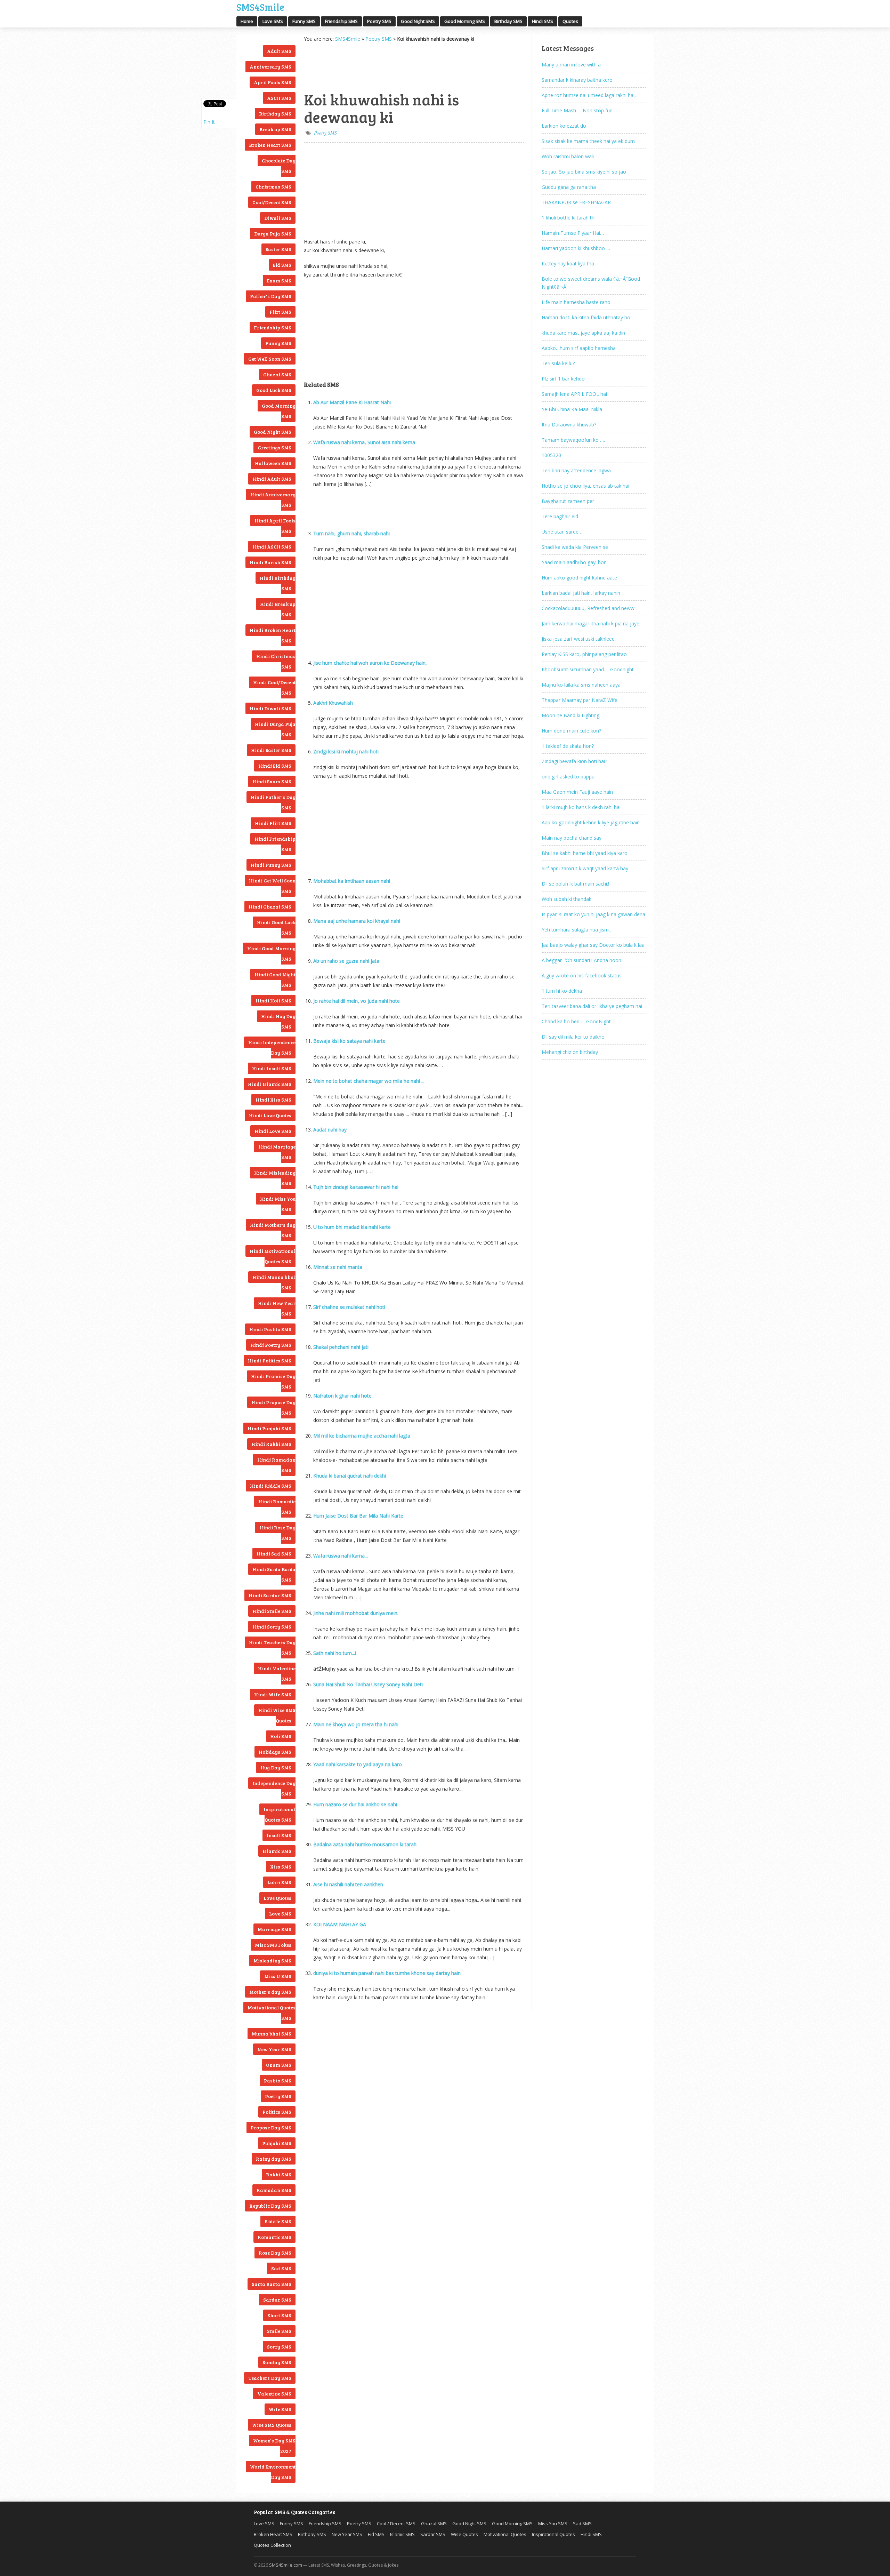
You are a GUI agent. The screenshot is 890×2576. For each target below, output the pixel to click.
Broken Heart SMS (270, 145)
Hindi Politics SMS (270, 1361)
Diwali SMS (278, 218)
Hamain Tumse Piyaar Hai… (573, 233)
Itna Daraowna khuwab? (569, 425)
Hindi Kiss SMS (273, 1100)
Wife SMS (280, 2409)
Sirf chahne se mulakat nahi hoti (349, 1307)
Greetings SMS (274, 447)
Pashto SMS (278, 2081)
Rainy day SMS (274, 2159)
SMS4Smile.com (286, 2565)
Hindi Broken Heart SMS (273, 635)
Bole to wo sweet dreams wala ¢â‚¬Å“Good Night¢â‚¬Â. (591, 283)
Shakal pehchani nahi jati (341, 1347)
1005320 (551, 455)
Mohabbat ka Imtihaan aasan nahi (352, 881)
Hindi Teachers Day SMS (272, 1647)
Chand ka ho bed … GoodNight (576, 1021)
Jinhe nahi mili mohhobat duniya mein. (356, 1613)
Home (247, 21)
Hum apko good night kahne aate (579, 578)
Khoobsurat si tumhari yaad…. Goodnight (588, 669)
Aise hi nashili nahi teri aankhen (348, 1884)
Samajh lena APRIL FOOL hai (574, 394)
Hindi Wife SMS (273, 1694)
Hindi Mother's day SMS (273, 1230)
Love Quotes (277, 1898)
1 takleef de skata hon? (568, 746)
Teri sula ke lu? (558, 363)
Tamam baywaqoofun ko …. (573, 440)
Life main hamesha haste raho (576, 302)
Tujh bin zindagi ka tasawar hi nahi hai (356, 1187)
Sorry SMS (279, 2347)
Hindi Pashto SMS (270, 1329)
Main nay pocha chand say (572, 838)
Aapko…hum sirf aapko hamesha (579, 348)
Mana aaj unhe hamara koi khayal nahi (357, 921)
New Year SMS (274, 2049)
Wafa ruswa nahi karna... (341, 1556)
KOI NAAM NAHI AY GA (340, 1924)
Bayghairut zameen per (568, 501)
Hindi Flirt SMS (273, 823)
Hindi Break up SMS (278, 609)
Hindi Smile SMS (272, 1611)
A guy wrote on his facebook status (582, 975)
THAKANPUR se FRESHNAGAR (576, 202)
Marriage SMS (274, 1929)
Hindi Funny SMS (271, 865)
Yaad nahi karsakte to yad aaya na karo (358, 1764)
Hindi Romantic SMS (277, 1507)
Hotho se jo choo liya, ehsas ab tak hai (585, 486)
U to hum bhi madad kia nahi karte (352, 1227)
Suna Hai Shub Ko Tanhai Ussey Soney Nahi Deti (368, 1684)
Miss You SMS (553, 2523)
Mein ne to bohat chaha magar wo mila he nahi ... (369, 1081)
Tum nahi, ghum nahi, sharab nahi (351, 533)
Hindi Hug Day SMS (278, 1021)
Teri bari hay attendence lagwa (576, 470)
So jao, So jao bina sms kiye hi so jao (584, 172)
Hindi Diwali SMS (270, 708)
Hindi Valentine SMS (277, 1674)
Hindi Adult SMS (272, 479)
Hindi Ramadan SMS (276, 1465)
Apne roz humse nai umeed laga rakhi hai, (589, 95)
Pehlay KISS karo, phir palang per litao (584, 654)
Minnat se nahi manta (338, 1267)
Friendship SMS (341, 21)
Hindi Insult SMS (272, 1068)
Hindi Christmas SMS (276, 661)
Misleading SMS (272, 1961)
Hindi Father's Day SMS (273, 802)
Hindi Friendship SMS (275, 844)
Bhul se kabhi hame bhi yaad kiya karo (585, 853)
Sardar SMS (277, 2300)
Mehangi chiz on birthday (570, 1052)
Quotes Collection (272, 2545)
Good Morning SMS (465, 21)
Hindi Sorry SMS (272, 1627)
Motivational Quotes (505, 2534)
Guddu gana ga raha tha (569, 187)
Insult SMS (279, 1835)
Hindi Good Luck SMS (276, 927)
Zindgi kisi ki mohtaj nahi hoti (346, 751)
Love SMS (273, 21)
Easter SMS (278, 249)
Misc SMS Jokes (273, 1945)
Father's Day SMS (271, 296)
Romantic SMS (274, 2237)
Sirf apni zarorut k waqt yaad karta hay (585, 868)
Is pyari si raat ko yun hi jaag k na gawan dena (593, 914)
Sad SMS (281, 2268)
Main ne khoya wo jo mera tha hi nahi (356, 1724)
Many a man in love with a (571, 65)
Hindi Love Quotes (270, 1115)
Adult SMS (279, 51)
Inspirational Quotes (553, 2534)
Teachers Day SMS (270, 2378)
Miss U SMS (278, 1976)
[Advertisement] (339, 66)
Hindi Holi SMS (273, 1001)
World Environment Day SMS (273, 2472)
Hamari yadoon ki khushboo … (576, 248)
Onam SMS (279, 2065)
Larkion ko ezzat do (564, 126)
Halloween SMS (273, 463)
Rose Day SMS (275, 2253)
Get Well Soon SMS (270, 359)
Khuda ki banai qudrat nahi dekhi (350, 1476)
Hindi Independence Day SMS (272, 1047)
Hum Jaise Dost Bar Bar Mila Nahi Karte (358, 1516)
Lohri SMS (279, 1882)
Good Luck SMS (274, 390)
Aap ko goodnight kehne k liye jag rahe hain (591, 822)
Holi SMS (281, 1736)
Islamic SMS (277, 1851)
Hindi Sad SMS (274, 1554)
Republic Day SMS (270, 2206)
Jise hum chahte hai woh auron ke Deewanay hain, (370, 663)
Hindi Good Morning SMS (271, 954)
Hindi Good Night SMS (275, 980)
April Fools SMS (273, 82)
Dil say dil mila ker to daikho (573, 1037)
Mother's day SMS (270, 1992)
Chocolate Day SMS (279, 166)
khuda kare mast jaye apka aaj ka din (583, 333)
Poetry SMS (379, 21)
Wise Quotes (464, 2534)
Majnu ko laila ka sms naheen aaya (581, 685)
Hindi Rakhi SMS (271, 1444)
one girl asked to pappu (568, 777)
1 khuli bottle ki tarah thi (569, 218)
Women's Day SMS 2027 (274, 2446)
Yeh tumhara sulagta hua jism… (577, 930)
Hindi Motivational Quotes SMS (273, 1256)
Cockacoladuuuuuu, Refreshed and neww (588, 608)
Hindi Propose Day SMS (273, 1407)
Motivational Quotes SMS (272, 2013)
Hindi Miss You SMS (278, 1204)
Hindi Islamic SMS (270, 1084)
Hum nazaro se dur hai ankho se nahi (355, 1804)
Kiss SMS (281, 1867)
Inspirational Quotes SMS (280, 1814)
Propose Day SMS (271, 2127)
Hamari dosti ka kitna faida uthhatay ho (586, 317)
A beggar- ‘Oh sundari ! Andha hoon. (582, 960)
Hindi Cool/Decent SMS (274, 687)
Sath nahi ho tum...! (335, 1653)
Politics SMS (277, 2112)
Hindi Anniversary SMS (273, 500)
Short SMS (279, 2315)
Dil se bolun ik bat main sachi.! (575, 884)
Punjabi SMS (277, 2143)
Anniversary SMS (270, 67)
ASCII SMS (279, 98)
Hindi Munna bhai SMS (274, 1282)
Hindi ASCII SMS (272, 547)
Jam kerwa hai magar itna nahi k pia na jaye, (591, 623)
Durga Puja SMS (273, 234)
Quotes (570, 21)
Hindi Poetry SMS (271, 1345)
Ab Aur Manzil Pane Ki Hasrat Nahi (352, 402)
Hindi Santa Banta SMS (274, 1574)
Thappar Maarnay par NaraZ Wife (580, 700)
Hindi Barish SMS (270, 562)
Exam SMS (279, 281)
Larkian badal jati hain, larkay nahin (581, 593)
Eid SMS (282, 265)
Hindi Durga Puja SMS (275, 729)
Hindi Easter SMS (271, 750)
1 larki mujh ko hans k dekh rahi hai (581, 807)
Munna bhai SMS (272, 2034)
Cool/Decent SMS (272, 202)
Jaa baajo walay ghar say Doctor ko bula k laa (593, 945)
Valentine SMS (274, 2394)
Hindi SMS (543, 21)
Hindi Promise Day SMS (273, 1381)
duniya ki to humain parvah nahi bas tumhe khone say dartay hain (387, 1973)
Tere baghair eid (560, 516)
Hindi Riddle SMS (271, 1486)
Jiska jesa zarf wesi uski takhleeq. (579, 639)
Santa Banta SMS (272, 2284)
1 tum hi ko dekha (562, 991)
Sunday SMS (277, 2362)
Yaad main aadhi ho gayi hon (574, 562)
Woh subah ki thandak (567, 899)
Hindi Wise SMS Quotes (277, 1715)
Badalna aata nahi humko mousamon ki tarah (365, 1844)
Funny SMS (304, 21)
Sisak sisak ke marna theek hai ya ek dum (588, 141)
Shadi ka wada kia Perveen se (575, 547)
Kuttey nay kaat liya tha (568, 263)
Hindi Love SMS (273, 1131)
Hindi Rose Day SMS (277, 1533)
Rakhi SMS (279, 2174)
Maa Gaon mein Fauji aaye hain (577, 792)
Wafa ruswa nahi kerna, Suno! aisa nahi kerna (364, 442)
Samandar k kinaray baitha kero (577, 80)
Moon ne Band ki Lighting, (571, 715)
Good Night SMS (418, 21)
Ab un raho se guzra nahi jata (346, 961)
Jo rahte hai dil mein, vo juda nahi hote (357, 1001)
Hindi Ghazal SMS (270, 907)
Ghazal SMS (277, 374)
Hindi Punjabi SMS (269, 1428)
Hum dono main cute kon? (571, 731)
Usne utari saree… (562, 532)
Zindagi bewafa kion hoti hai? (574, 761)
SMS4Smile (260, 6)
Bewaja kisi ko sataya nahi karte (349, 1041)
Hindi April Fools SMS (275, 526)
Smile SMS (279, 2331)
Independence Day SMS (274, 1788)
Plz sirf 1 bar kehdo (563, 379)
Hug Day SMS (276, 1767)
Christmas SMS (273, 187)
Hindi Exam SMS (272, 781)
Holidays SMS (275, 1752)
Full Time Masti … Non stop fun (577, 110)
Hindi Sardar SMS (270, 1595)
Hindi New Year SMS (277, 1308)
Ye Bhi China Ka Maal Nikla (572, 409)
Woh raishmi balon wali (568, 156)
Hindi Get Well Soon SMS (272, 886)
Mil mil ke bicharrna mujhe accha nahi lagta (362, 1436)
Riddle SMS (278, 2221)
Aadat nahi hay (330, 1130)
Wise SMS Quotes (272, 2425)
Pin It (209, 122)
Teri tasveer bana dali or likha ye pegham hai (592, 1006)
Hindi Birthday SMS (278, 583)
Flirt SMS (280, 312)
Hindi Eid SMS (275, 766)
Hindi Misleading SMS (275, 1178)
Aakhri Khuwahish (333, 703)
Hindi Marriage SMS (277, 1152)
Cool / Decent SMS (396, 2523)
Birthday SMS (508, 21)
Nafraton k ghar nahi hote (342, 1396)
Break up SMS (275, 129)
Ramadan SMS (274, 2190)
